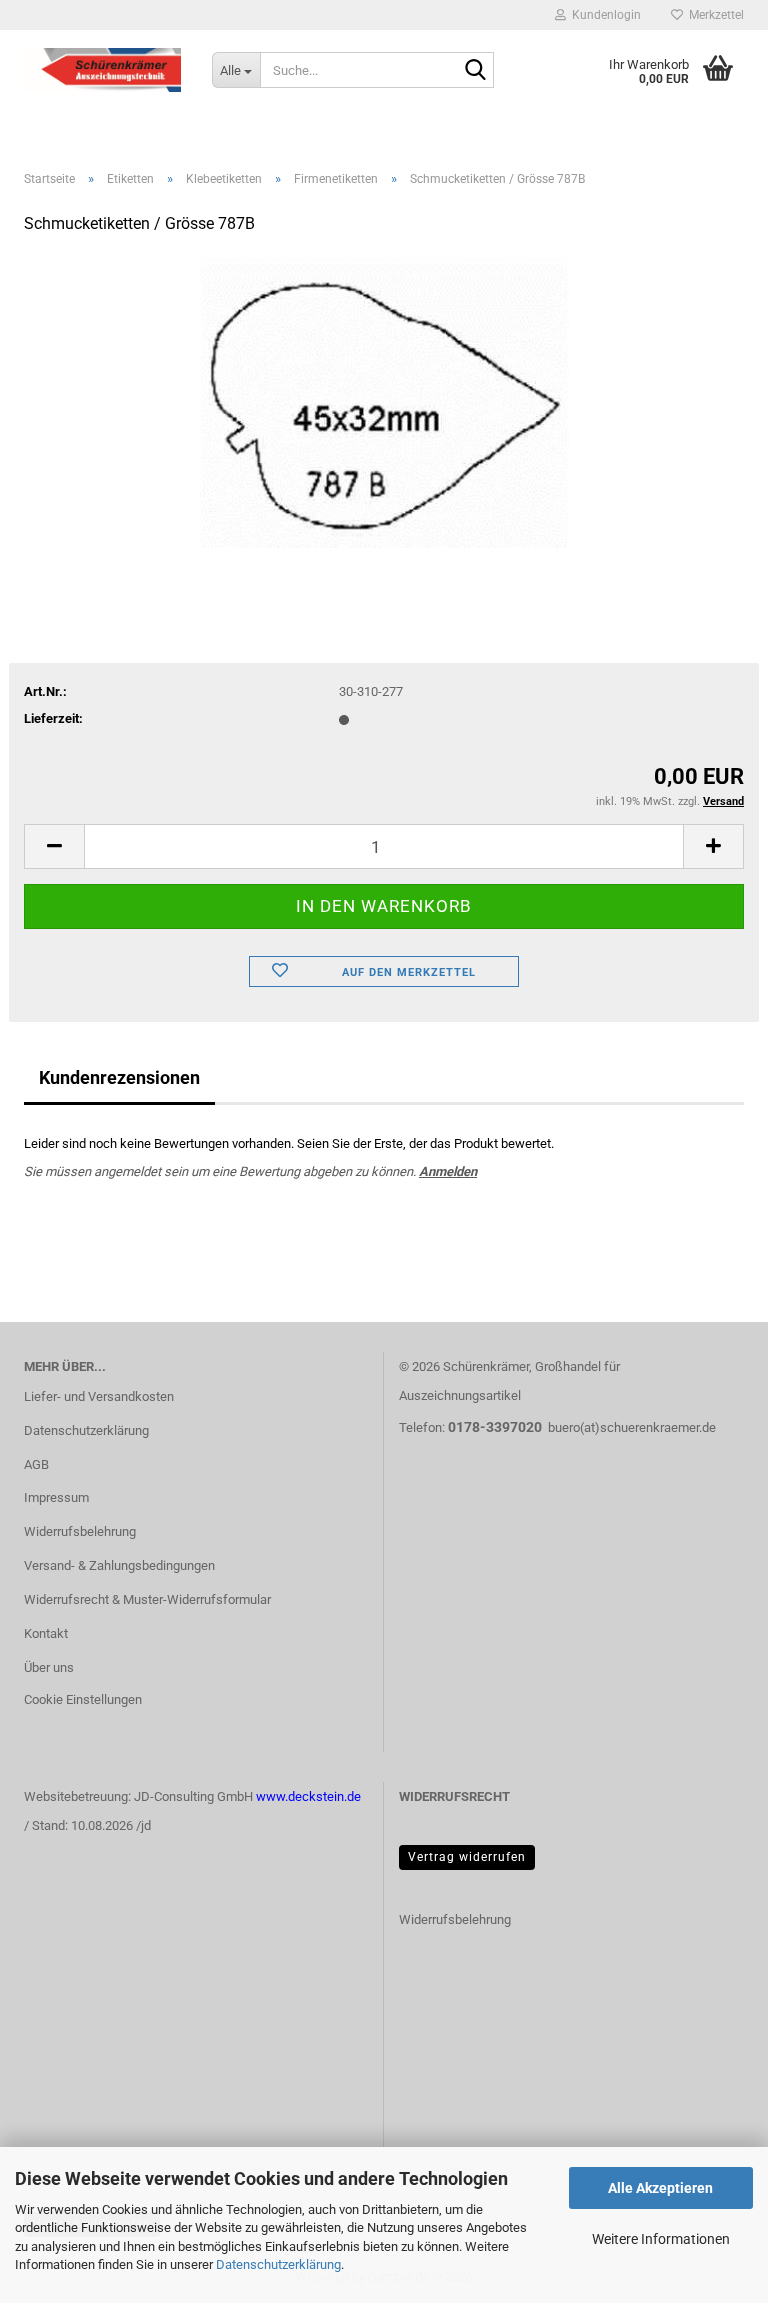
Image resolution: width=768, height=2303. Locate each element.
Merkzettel (713, 15)
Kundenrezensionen (119, 1077)
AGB (36, 1464)
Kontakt (46, 1633)
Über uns (49, 1667)
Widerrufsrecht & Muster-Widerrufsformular (147, 1599)
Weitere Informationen (661, 2239)
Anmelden (448, 1171)
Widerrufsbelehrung (80, 1531)
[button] (54, 846)
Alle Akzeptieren (660, 2188)
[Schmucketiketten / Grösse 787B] (384, 402)
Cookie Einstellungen (83, 1699)
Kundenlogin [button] (603, 15)
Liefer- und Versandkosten (99, 1396)
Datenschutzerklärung (278, 2264)
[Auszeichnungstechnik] (103, 70)
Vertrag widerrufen (467, 1857)
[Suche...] (475, 71)
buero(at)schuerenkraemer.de (632, 1427)
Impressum (56, 1497)
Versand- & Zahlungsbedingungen (119, 1565)
